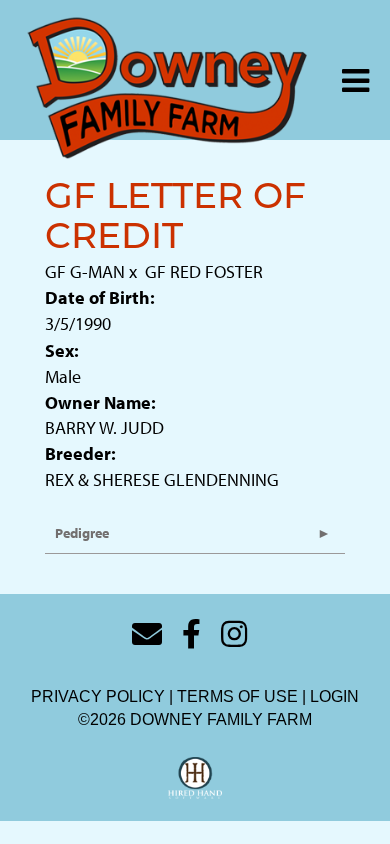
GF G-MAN (85, 271)
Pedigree (82, 533)
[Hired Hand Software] (195, 779)
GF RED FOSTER (204, 271)
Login (334, 696)
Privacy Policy (98, 696)
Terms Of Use (237, 696)
